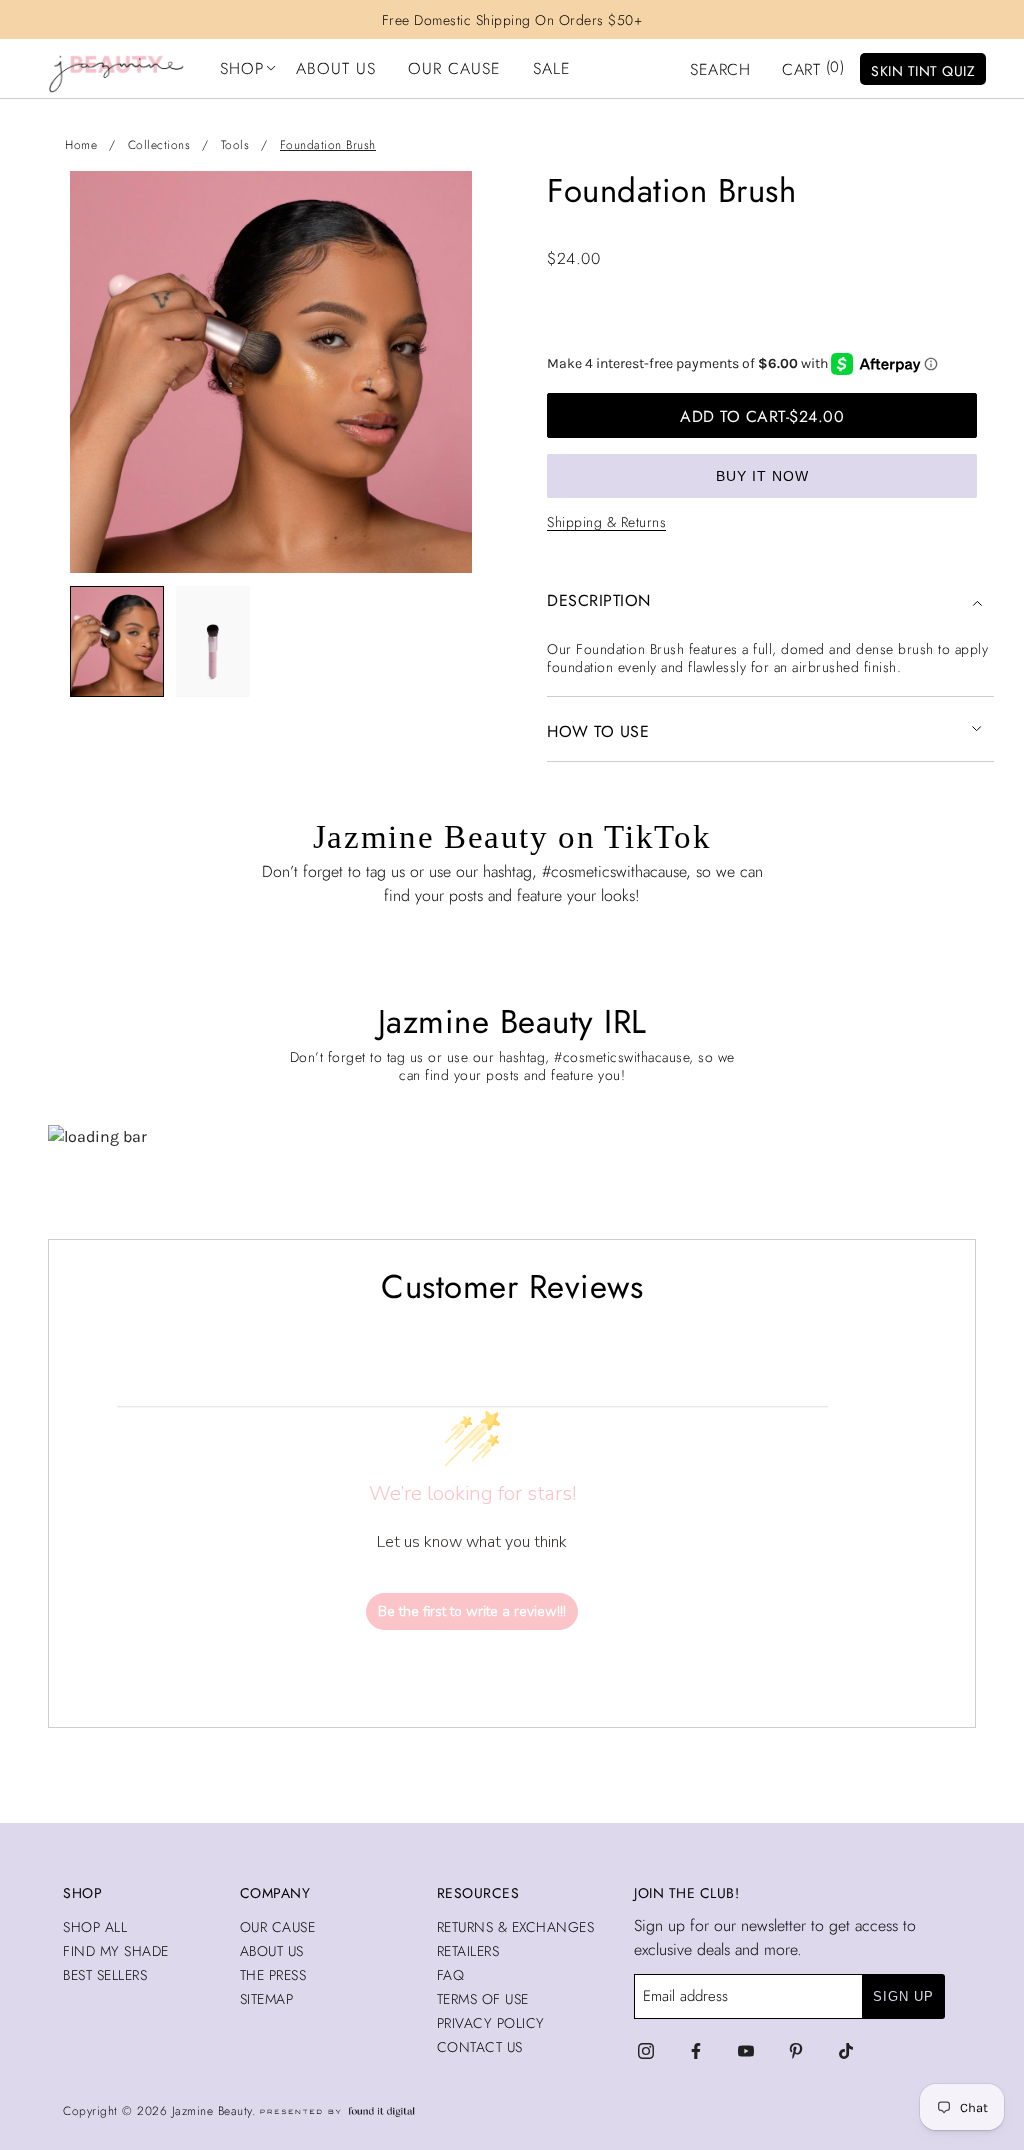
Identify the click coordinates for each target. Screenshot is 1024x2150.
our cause (278, 1927)
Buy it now (762, 476)
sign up (903, 1996)
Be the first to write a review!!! (472, 1611)
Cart (813, 68)
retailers (468, 1951)
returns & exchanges (516, 1927)
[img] (646, 2051)
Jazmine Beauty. (216, 2111)
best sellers (105, 1975)
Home (81, 145)
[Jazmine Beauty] (116, 69)
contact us (480, 2047)
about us (272, 1951)
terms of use (483, 1999)
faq (451, 1975)
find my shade (116, 1951)
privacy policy (491, 2023)
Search (720, 69)
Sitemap (267, 1999)
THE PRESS (273, 1975)
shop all (95, 1927)
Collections (159, 145)
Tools (235, 145)
